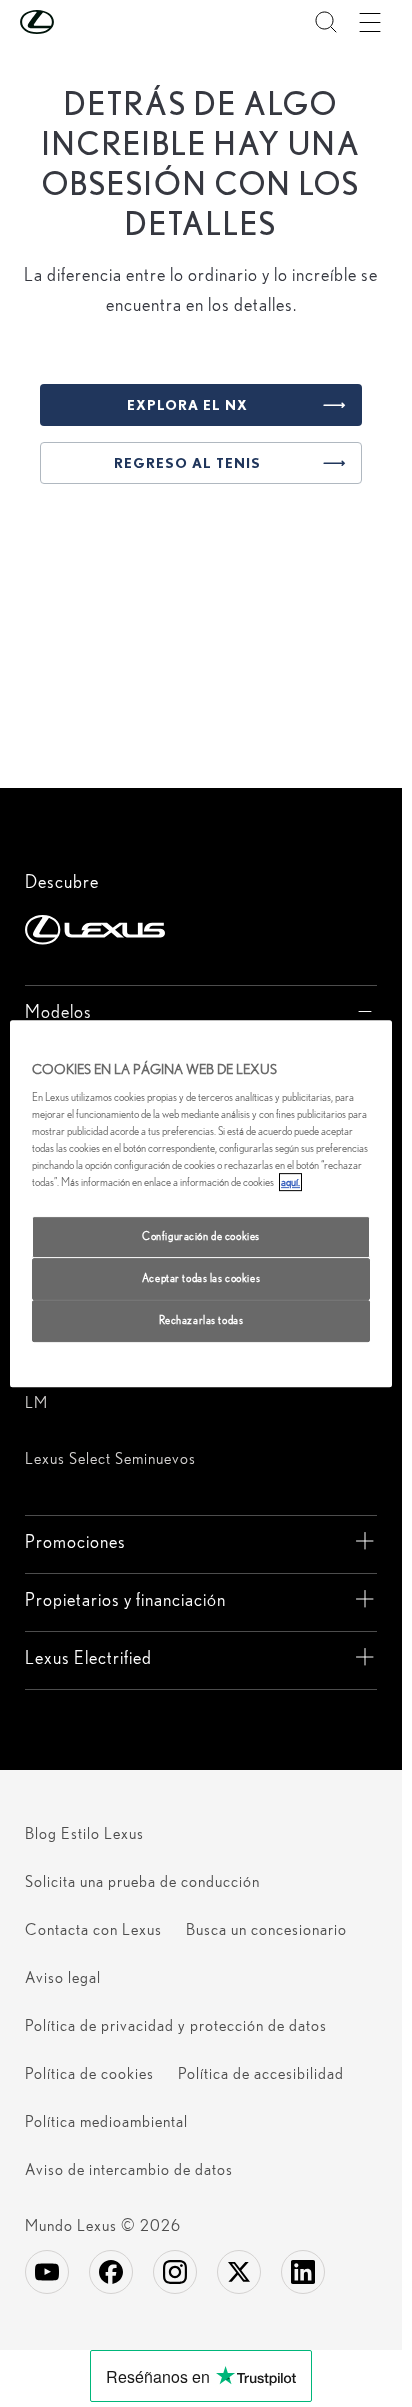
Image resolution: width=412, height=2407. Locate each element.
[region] (201, 1204)
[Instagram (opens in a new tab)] (175, 2272)
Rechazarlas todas (201, 1320)
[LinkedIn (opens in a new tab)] (303, 2272)
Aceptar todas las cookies (201, 1279)
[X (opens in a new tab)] (239, 2272)
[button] (77, 22)
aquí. (290, 1183)
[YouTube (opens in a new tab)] (47, 2272)
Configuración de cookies (201, 1237)
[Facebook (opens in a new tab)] (111, 2272)
